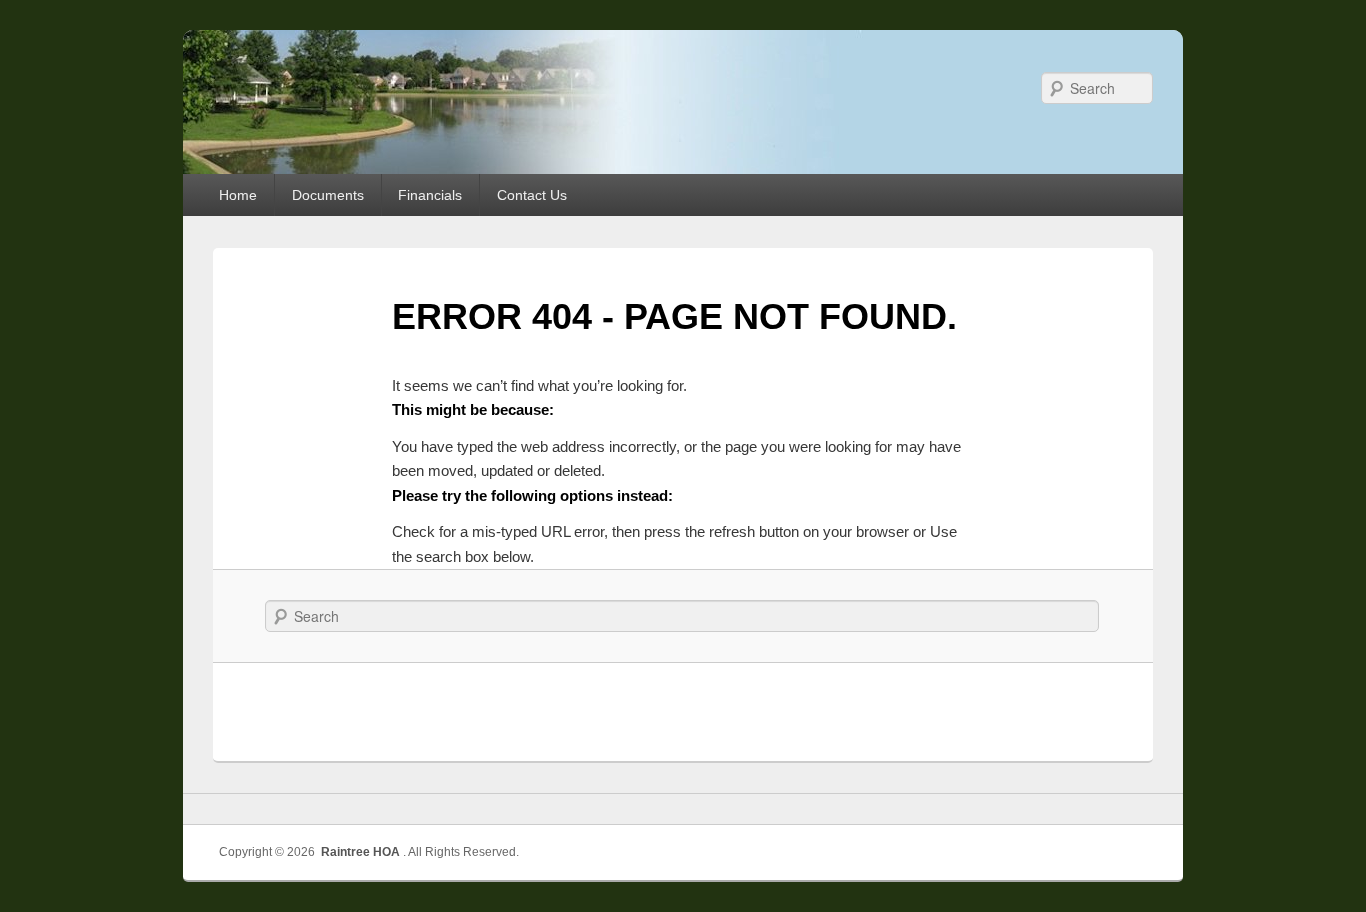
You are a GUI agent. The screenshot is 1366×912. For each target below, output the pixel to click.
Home (238, 195)
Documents (328, 195)
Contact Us (532, 195)
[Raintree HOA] (218, 90)
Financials (430, 195)
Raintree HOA (360, 852)
